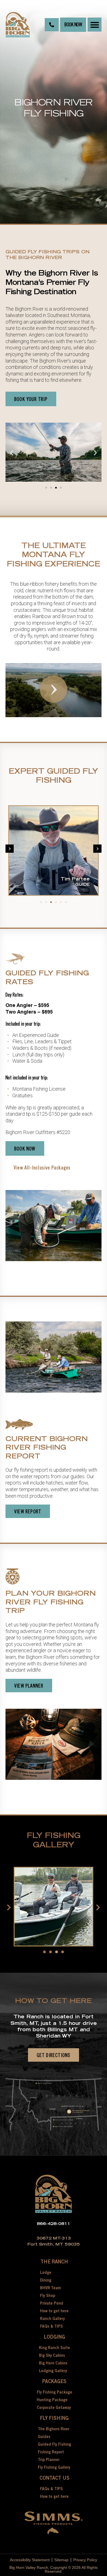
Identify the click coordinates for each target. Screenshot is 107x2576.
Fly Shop (48, 2296)
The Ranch (54, 2262)
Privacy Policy (85, 2560)
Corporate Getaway (54, 2408)
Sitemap (61, 2560)
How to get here (54, 2311)
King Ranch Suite (54, 2348)
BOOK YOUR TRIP (31, 399)
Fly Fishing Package (54, 2393)
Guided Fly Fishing (54, 2445)
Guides (44, 2437)
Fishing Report (51, 2452)
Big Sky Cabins (52, 2356)
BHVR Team (50, 2288)
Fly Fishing (54, 2419)
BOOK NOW (73, 25)
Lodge (46, 2273)
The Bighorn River (54, 2429)
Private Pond (52, 2304)
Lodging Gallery (53, 2371)
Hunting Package (52, 2400)
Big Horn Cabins (53, 2364)
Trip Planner (49, 2460)
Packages (54, 2382)
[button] (95, 25)
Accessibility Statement (30, 2560)
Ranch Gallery (52, 2319)
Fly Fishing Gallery (54, 2468)
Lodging (54, 2338)
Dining (46, 2281)
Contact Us (54, 2479)
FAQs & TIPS (51, 2327)
